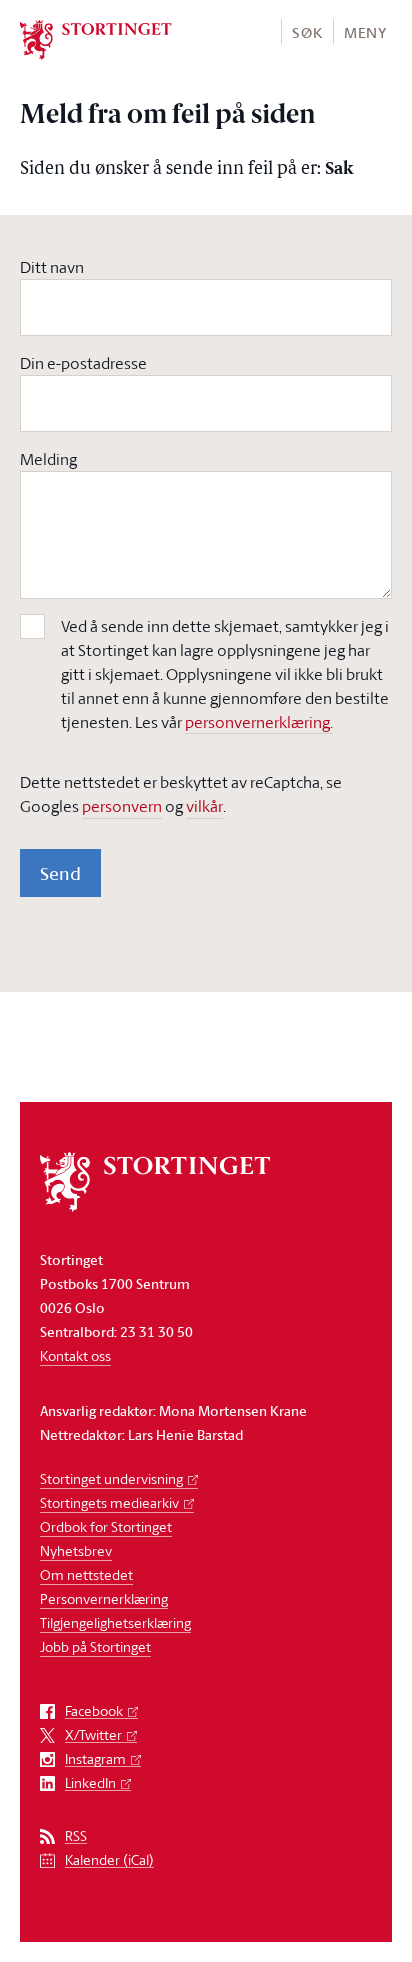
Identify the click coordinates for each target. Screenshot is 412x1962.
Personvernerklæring (104, 1598)
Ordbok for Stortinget (106, 1526)
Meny (365, 32)
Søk (307, 32)
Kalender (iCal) (109, 1860)
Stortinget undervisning (111, 1478)
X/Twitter (93, 1735)
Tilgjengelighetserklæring (115, 1622)
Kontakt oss (75, 1355)
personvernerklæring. (259, 722)
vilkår (204, 806)
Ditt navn (52, 267)
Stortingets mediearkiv (109, 1502)
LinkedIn (90, 1783)
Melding (48, 459)
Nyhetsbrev (76, 1550)
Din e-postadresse (83, 363)
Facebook (94, 1711)
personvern (122, 806)
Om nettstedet (86, 1574)
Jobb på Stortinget (95, 1646)
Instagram (95, 1759)
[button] (306, 31)
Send (60, 873)
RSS (76, 1836)
